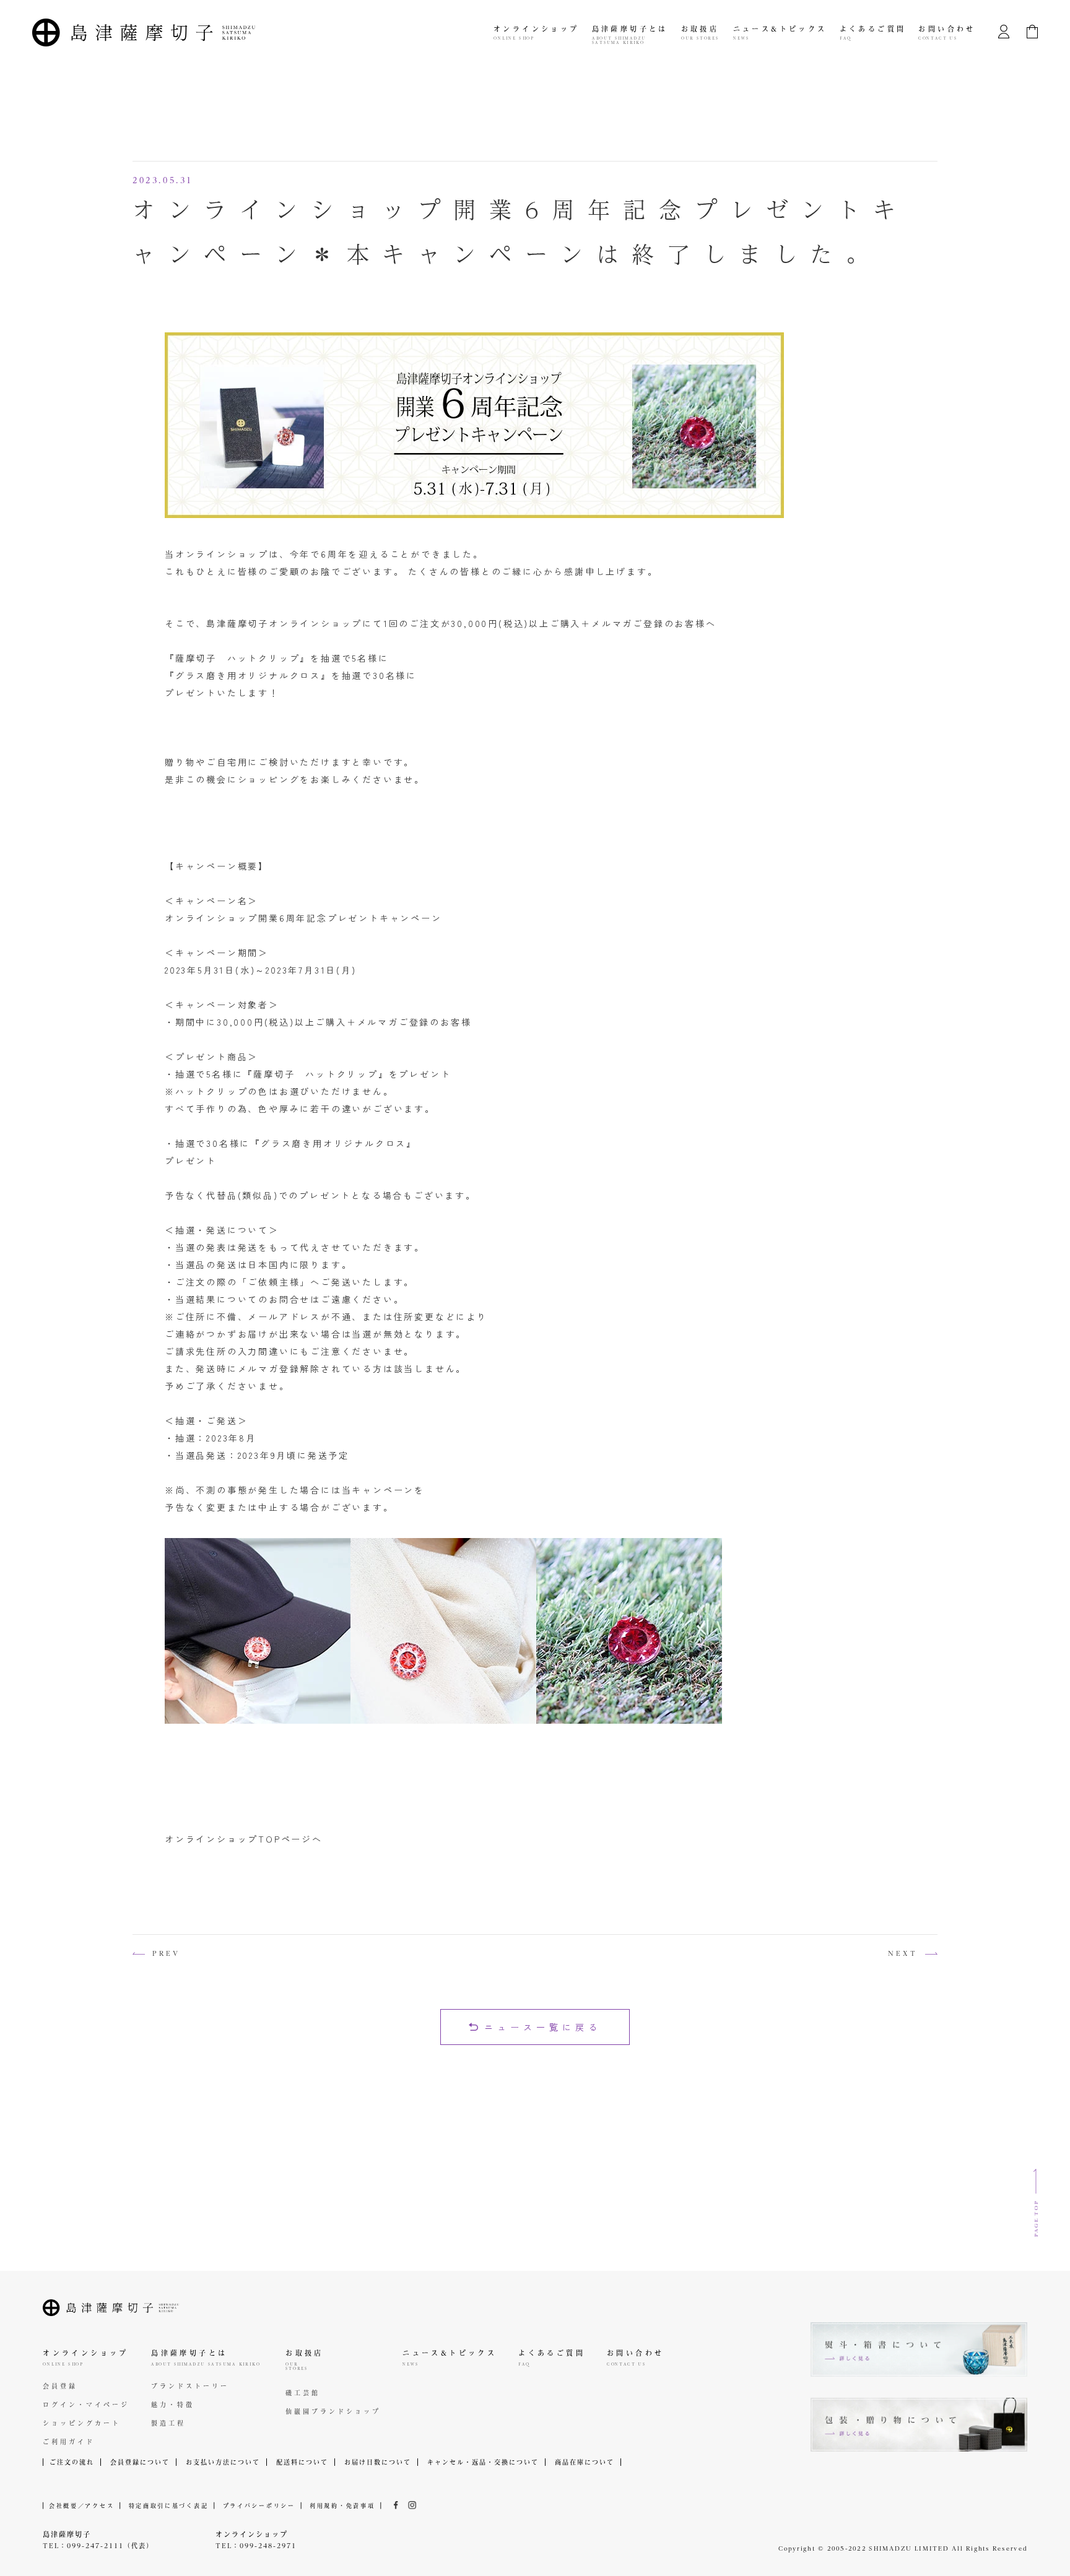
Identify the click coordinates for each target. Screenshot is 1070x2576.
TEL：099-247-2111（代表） (98, 2546)
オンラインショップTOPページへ (244, 1839)
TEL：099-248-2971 (256, 2546)
